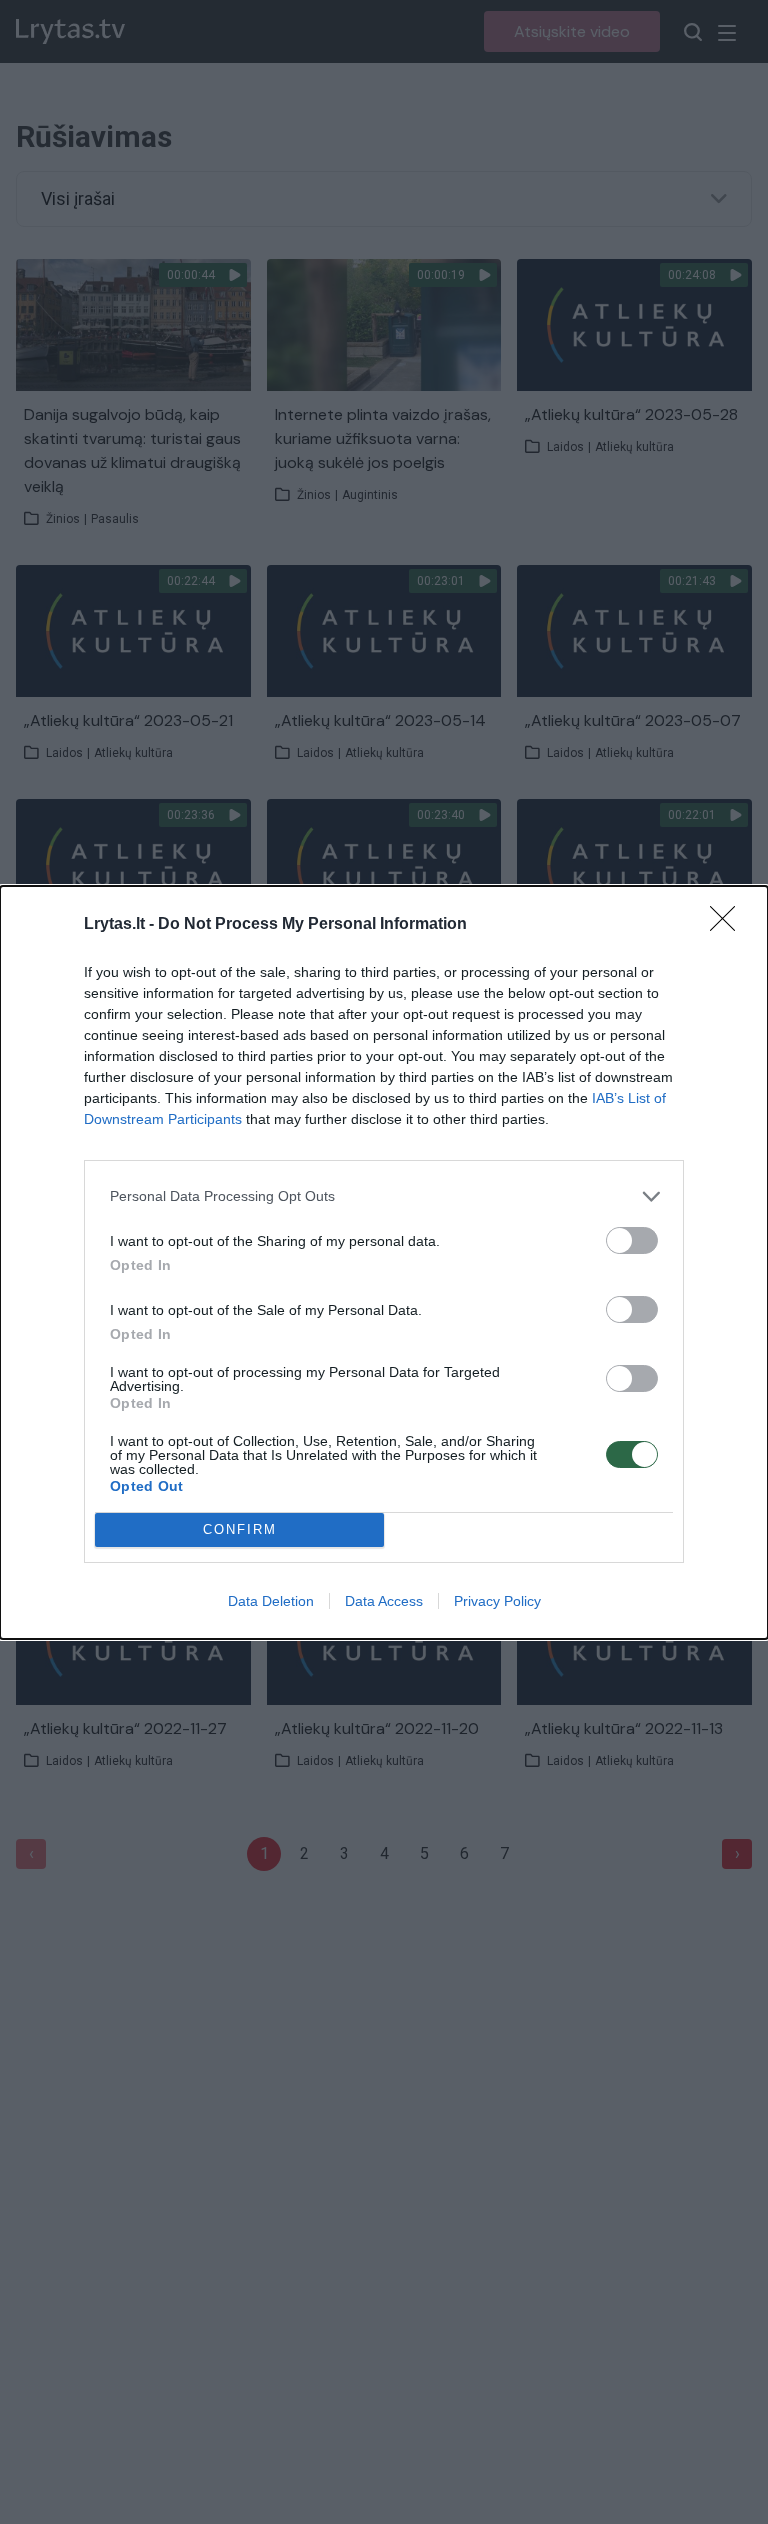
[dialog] (384, 1262)
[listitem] (384, 1196)
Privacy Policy (497, 1601)
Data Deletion (271, 1601)
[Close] (729, 925)
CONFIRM (240, 1529)
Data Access (384, 1601)
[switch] (632, 1240)
